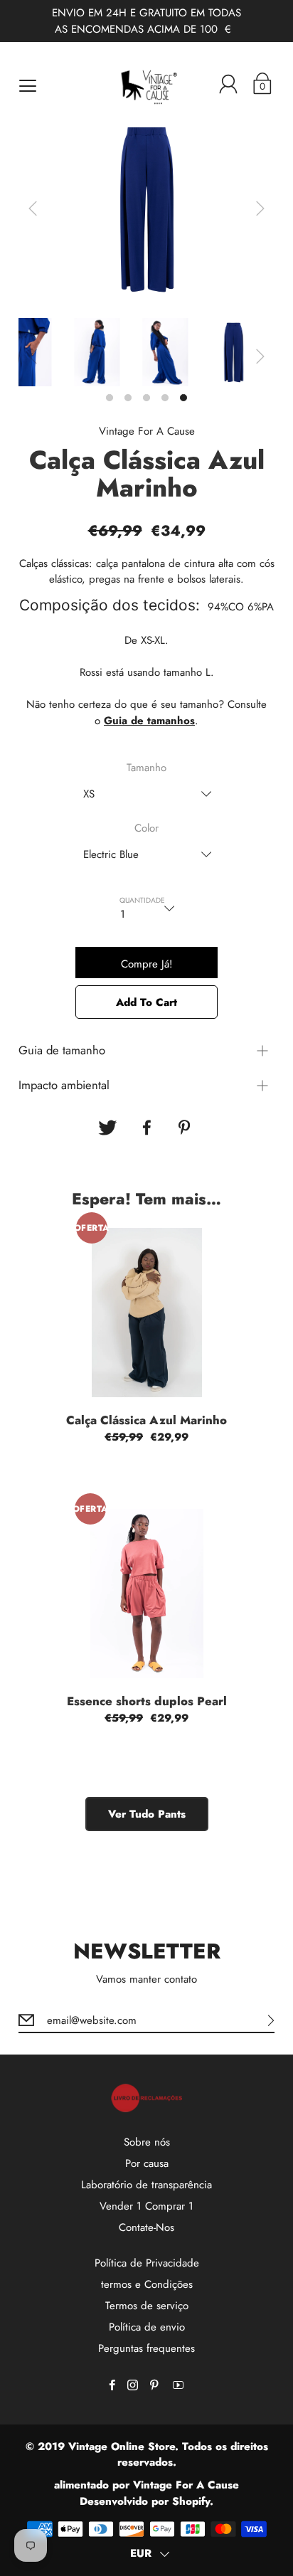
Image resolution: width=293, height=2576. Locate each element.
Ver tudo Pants (147, 1814)
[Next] (260, 208)
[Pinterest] (186, 1128)
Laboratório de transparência (146, 2185)
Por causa (147, 2163)
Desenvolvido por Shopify (145, 2501)
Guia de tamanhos (149, 721)
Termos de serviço (147, 2306)
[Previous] (33, 208)
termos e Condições (147, 2284)
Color (146, 828)
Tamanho (146, 768)
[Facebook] (146, 1128)
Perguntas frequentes (146, 2348)
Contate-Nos (146, 2227)
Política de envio (147, 2327)
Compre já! (147, 964)
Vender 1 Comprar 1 (146, 2206)
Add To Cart (146, 1002)
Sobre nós (147, 2142)
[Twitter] (107, 1128)
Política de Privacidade (147, 2263)
